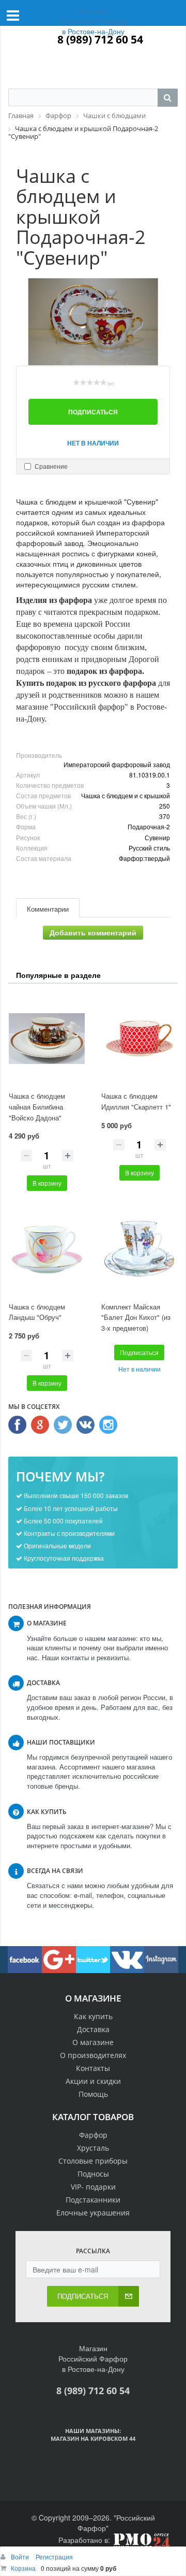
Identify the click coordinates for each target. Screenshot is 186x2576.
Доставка (93, 2029)
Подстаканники (93, 2200)
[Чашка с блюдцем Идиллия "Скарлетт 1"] (139, 1039)
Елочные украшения (93, 2213)
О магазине (93, 2042)
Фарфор (93, 2135)
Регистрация (54, 2557)
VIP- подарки (93, 2187)
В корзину (47, 1183)
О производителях (93, 2055)
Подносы (93, 2174)
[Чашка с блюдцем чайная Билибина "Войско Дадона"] (47, 1039)
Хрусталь (93, 2148)
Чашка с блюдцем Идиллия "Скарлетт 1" (136, 1101)
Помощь (93, 2094)
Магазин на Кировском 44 (93, 2438)
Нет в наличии (93, 443)
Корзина (23, 2568)
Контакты (93, 2068)
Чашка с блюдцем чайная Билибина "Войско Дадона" (37, 1106)
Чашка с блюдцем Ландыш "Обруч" (37, 1312)
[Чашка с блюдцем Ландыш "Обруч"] (47, 1249)
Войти (21, 2557)
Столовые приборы (93, 2161)
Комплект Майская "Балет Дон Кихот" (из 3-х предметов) (136, 1317)
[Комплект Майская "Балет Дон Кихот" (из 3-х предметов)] (139, 1249)
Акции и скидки (93, 2081)
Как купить (93, 2016)
